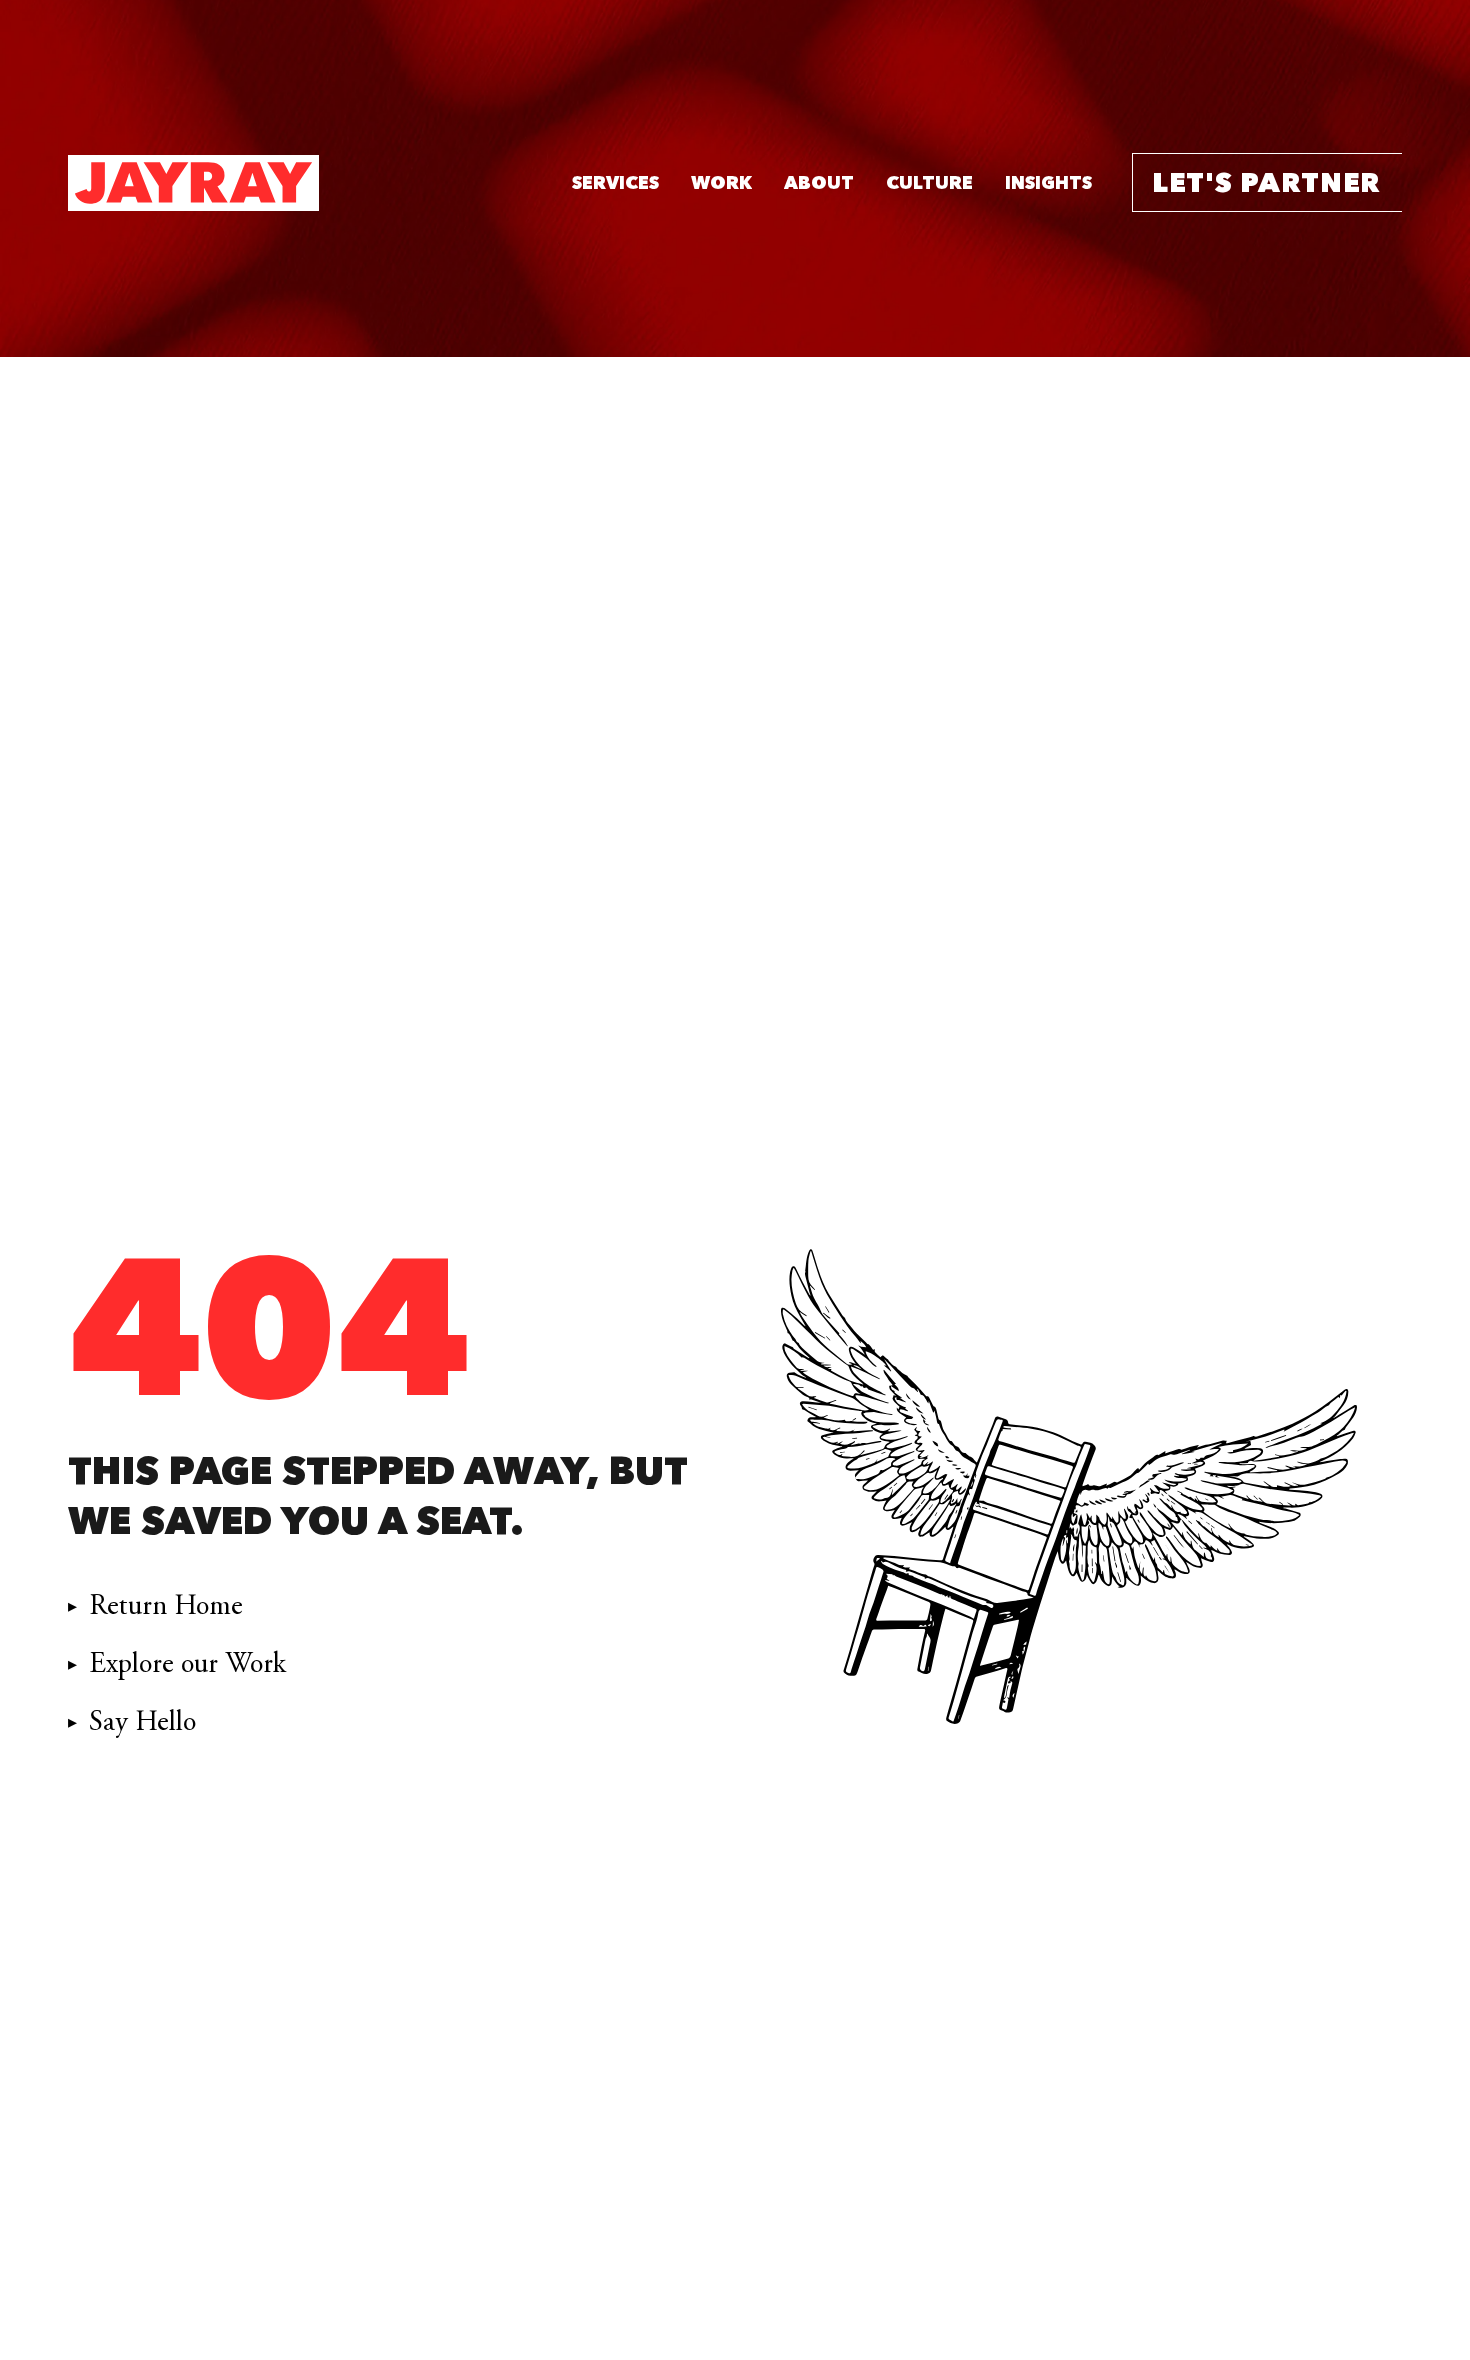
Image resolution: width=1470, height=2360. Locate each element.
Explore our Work (187, 1664)
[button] (615, 183)
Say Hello (142, 1722)
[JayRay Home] (193, 183)
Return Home (166, 1606)
